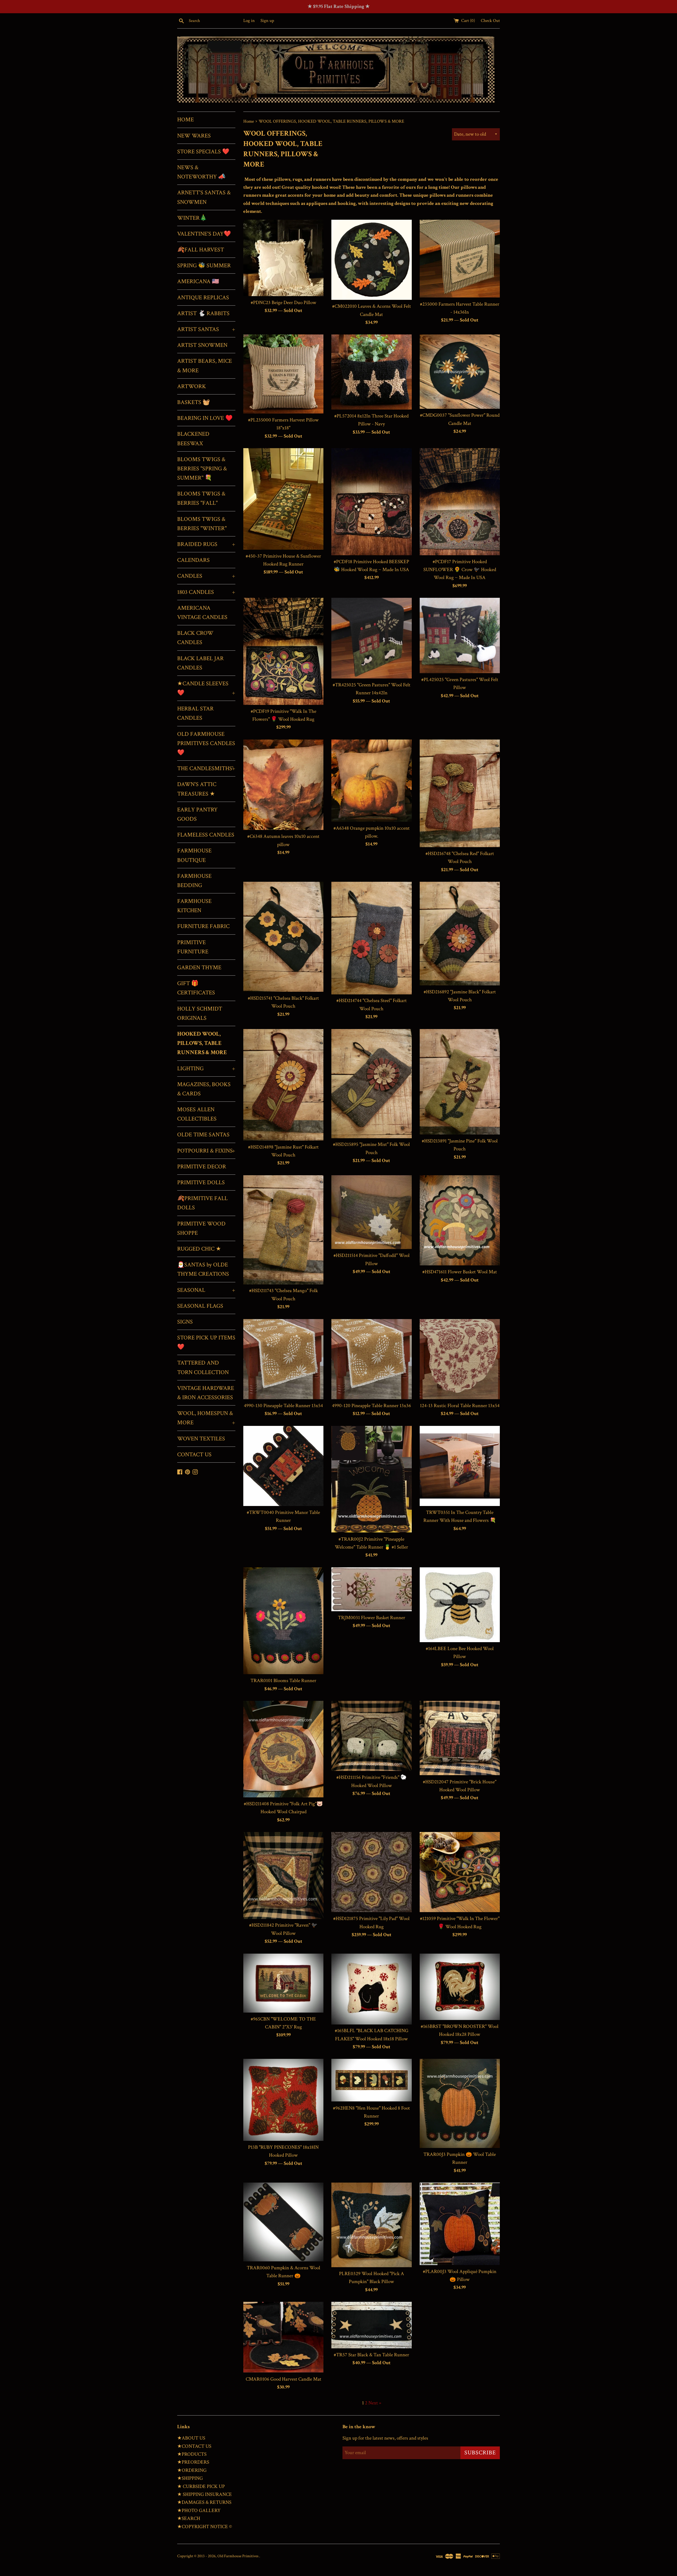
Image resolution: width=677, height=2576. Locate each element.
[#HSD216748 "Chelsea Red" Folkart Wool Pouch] (460, 793)
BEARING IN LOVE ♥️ (205, 418)
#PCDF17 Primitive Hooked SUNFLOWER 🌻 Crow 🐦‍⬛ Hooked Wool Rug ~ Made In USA (460, 570)
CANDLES (206, 576)
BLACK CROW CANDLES (195, 638)
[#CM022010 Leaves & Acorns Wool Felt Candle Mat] (371, 260)
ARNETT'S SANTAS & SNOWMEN (204, 197)
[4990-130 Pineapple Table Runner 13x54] (283, 1359)
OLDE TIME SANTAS (203, 1135)
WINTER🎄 (192, 218)
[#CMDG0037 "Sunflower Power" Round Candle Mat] (460, 372)
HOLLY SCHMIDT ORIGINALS (200, 1013)
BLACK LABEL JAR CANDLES (200, 663)
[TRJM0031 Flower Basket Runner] (371, 1589)
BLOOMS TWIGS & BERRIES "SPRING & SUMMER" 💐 (202, 469)
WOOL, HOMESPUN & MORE (206, 1418)
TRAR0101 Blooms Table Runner (283, 1681)
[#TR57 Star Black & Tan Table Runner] (371, 2325)
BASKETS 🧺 (193, 402)
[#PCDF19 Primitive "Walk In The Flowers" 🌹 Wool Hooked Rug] (283, 651)
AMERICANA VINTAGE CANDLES (202, 613)
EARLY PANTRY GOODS (197, 814)
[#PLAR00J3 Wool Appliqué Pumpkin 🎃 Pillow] (460, 2224)
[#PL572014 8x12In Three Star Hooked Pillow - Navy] (371, 372)
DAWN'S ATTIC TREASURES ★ (197, 789)
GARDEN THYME (199, 968)
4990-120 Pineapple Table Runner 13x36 (371, 1406)
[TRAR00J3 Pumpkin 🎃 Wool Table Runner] (460, 2103)
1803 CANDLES (206, 592)
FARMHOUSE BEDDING (194, 881)
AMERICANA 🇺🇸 (198, 281)
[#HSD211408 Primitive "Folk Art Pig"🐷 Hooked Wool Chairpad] (283, 1749)
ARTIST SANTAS (206, 329)
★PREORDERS (193, 2462)
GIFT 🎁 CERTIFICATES (196, 988)
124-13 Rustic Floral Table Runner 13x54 (460, 1406)
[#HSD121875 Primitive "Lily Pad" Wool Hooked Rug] (371, 1872)
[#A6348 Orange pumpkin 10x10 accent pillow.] (371, 781)
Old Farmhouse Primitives (238, 2556)
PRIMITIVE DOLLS (201, 1183)
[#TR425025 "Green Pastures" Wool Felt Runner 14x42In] (371, 638)
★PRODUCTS (192, 2454)
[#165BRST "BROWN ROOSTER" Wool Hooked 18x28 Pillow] (460, 1987)
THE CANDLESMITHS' (206, 768)
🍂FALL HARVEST (201, 250)
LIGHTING (206, 1069)
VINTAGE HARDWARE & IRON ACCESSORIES (206, 1393)
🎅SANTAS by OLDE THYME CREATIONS (203, 1269)
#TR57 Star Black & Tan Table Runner (371, 2355)
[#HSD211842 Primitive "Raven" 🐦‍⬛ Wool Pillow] (283, 1875)
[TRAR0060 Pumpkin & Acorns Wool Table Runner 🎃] (283, 2222)
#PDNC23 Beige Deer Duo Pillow (283, 303)
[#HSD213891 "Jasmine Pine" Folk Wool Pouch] (460, 1082)
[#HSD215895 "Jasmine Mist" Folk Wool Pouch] (371, 1084)
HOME (186, 120)
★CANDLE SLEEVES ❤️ (206, 688)
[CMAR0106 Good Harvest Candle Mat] (283, 2337)
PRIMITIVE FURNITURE (193, 947)
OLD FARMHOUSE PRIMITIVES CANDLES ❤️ (206, 743)
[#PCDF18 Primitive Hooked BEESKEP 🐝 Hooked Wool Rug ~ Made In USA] (371, 502)
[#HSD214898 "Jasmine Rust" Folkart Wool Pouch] (283, 1085)
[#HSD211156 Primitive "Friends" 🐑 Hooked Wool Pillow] (371, 1736)
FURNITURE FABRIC (203, 926)
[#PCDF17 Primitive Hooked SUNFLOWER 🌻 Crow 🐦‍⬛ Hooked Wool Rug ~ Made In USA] (460, 502)
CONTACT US (194, 1455)
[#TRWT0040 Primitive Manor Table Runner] (283, 1466)
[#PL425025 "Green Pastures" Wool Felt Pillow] (460, 635)
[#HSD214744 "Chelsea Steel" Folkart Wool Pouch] (371, 938)
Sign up (267, 21)
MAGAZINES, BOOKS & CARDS (204, 1089)
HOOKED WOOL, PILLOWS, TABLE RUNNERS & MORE (202, 1043)
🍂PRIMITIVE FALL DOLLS (202, 1203)
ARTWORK (192, 386)
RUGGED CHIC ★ (199, 1249)
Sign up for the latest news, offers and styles (385, 2438)
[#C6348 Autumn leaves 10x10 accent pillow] (283, 785)
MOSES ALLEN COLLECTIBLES (197, 1114)
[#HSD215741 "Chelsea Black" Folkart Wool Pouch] (283, 937)
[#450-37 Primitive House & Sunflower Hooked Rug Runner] (283, 499)
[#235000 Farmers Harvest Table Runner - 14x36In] (460, 259)
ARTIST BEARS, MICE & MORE (205, 366)
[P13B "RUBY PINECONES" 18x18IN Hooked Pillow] (283, 2100)
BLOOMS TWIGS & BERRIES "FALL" (201, 498)
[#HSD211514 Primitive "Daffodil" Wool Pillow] (371, 1212)
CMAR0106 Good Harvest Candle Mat (283, 2379)
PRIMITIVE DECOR (202, 1167)
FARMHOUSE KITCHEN (194, 906)
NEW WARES (194, 136)
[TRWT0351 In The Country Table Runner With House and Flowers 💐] (460, 1466)
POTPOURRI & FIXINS (206, 1151)
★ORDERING (192, 2470)
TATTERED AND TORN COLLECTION (203, 1367)
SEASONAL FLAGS (200, 1306)
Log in (249, 21)
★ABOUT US (191, 2438)
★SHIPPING (190, 2478)
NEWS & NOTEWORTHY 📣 (201, 172)
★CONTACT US (194, 2446)
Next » (375, 2403)
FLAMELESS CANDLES (206, 835)
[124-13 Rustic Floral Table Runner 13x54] (460, 1359)
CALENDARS (193, 560)
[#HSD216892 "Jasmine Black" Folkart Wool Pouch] (460, 933)
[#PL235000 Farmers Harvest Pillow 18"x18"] (283, 374)
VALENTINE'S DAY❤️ (204, 234)
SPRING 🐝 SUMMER (204, 266)
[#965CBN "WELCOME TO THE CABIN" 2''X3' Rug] (283, 1983)
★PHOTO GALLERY (199, 2511)
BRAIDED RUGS (206, 544)
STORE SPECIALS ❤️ (203, 152)
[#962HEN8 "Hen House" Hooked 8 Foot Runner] (371, 2080)
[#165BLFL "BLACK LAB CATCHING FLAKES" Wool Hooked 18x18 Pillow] (371, 1989)
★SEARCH (189, 2518)
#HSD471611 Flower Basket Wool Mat (460, 1272)
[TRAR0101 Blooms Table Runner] (283, 1621)
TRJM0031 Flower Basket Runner (372, 1618)
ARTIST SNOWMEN (202, 345)
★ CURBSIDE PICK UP (201, 2487)
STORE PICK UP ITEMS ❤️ (206, 1342)
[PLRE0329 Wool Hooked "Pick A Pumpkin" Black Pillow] (371, 2225)
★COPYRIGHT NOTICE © (205, 2527)
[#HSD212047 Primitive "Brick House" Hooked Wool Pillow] (460, 1738)
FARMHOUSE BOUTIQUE (194, 855)
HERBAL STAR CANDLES (195, 713)
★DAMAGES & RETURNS (204, 2502)
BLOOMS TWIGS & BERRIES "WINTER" (202, 524)
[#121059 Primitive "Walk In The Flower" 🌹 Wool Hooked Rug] (460, 1872)
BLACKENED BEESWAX (193, 439)
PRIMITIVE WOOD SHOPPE (201, 1228)
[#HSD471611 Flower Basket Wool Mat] (460, 1220)
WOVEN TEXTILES (201, 1439)
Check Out (490, 21)
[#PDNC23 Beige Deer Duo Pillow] (283, 258)
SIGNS (185, 1322)
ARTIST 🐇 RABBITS (203, 313)
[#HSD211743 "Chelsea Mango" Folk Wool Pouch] (283, 1230)
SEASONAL (206, 1290)
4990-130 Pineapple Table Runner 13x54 (283, 1406)
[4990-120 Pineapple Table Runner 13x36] (371, 1359)
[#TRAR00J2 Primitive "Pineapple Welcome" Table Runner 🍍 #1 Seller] (371, 1479)
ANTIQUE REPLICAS (203, 298)
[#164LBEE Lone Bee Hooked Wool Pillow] (460, 1605)
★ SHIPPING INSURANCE (205, 2494)
